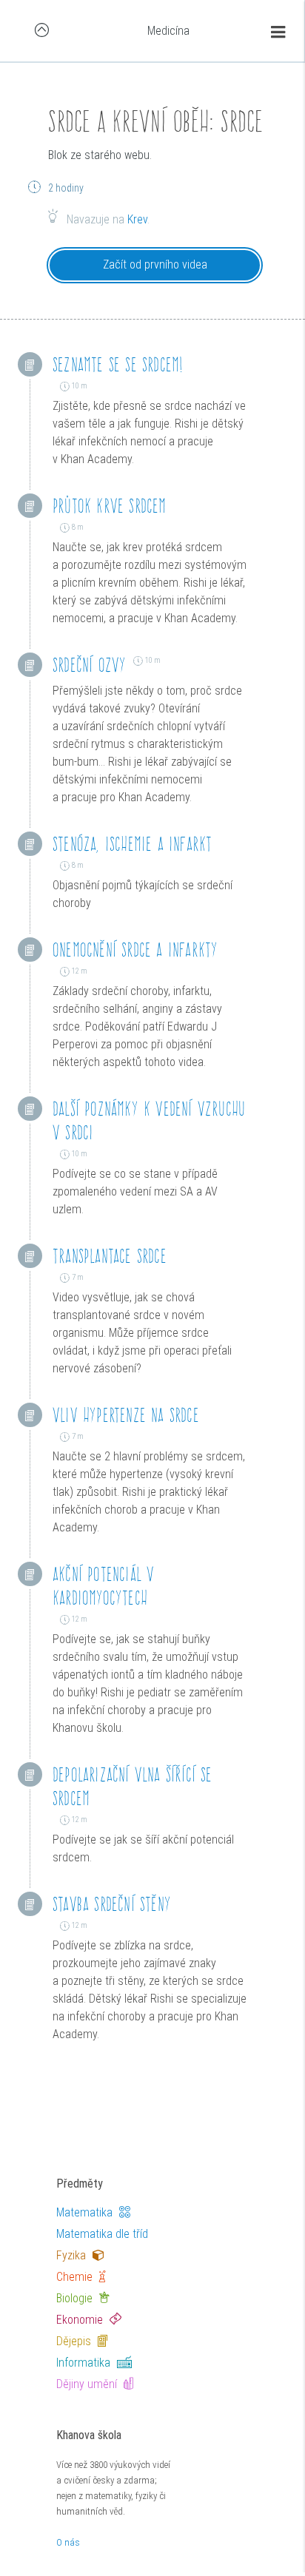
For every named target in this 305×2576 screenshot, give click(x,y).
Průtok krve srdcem (110, 506)
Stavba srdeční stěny (112, 1904)
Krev (137, 219)
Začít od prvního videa (155, 264)
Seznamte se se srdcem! (118, 364)
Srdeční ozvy (89, 665)
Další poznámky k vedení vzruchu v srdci (149, 1120)
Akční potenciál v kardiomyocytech (103, 1586)
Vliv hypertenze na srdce (126, 1415)
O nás (68, 2542)
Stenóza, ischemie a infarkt (132, 844)
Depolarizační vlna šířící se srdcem (133, 1786)
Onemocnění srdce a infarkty (135, 950)
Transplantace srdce (110, 1256)
